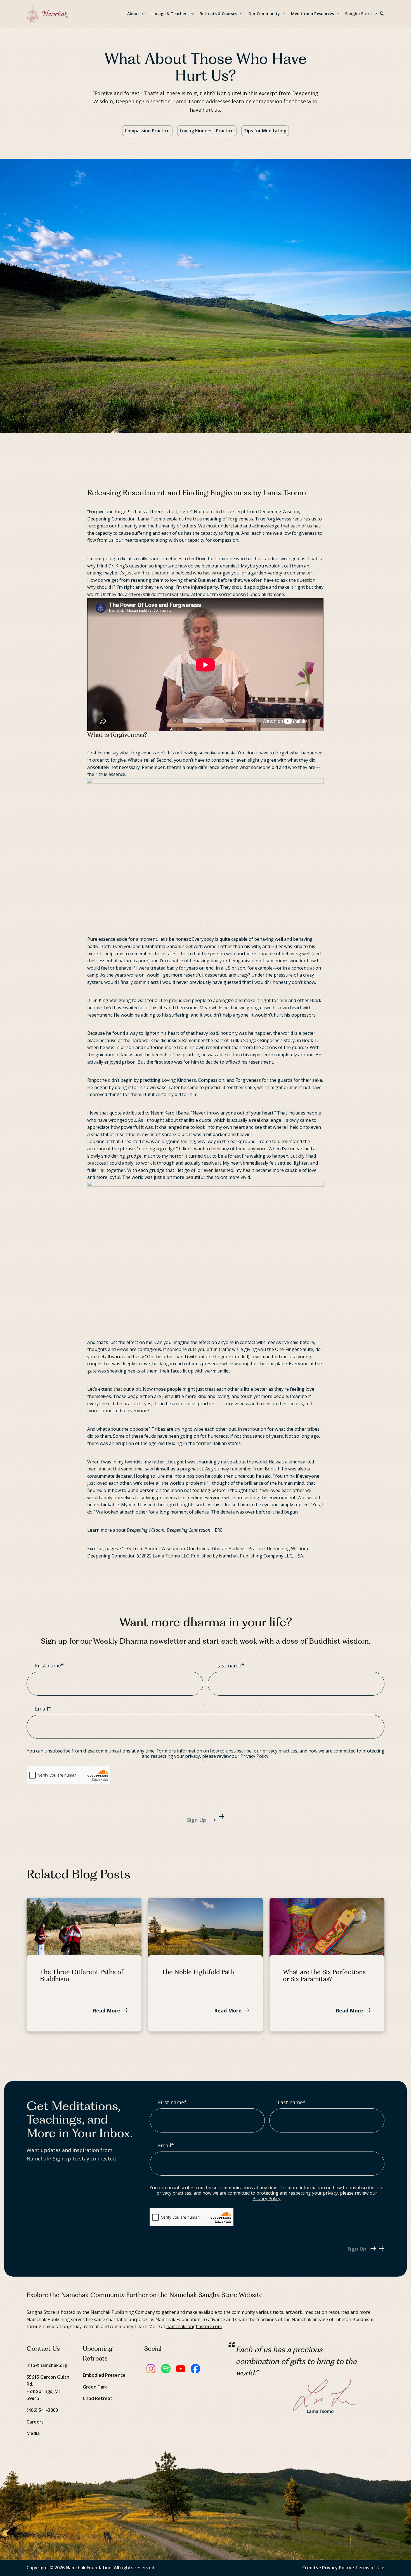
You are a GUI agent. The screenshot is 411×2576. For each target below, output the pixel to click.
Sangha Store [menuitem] (358, 14)
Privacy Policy (254, 1756)
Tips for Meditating (265, 131)
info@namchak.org (47, 2365)
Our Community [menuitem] (264, 14)
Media (33, 2433)
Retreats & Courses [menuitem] (218, 14)
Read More (107, 2010)
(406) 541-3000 (42, 2410)
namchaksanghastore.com (194, 2326)
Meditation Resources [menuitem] (312, 14)
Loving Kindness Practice (207, 131)
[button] (382, 14)
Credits (310, 2568)
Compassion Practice (147, 131)
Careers (35, 2422)
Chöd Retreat (98, 2398)
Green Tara (95, 2387)
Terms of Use (370, 2568)
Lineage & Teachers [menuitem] (169, 14)
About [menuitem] (133, 14)
